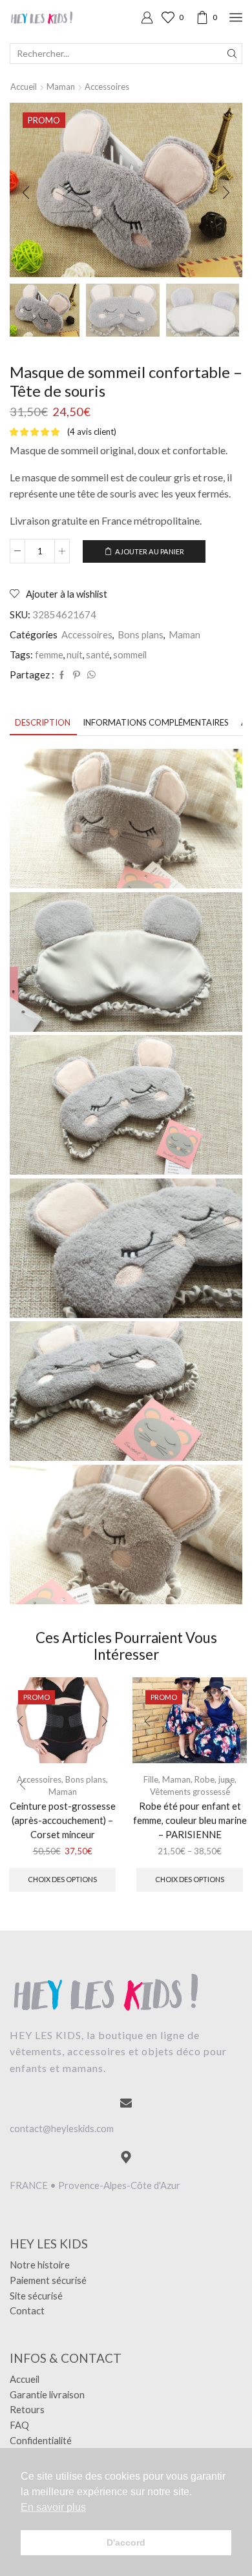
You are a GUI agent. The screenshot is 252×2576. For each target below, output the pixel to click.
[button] (26, 193)
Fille (151, 1779)
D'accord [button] (126, 2542)
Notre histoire (40, 2265)
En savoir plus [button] (53, 2507)
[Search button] (232, 54)
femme (49, 654)
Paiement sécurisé (48, 2280)
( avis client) (92, 432)
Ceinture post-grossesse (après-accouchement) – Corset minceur (63, 1820)
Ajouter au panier (150, 551)
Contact (27, 2310)
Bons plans (141, 634)
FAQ (19, 2425)
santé (98, 654)
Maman (61, 87)
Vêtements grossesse (190, 1792)
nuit (75, 654)
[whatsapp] (90, 675)
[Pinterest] (77, 675)
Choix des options (62, 1879)
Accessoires (107, 87)
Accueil (24, 87)
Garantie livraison (47, 2394)
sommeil (130, 654)
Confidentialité (41, 2440)
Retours (27, 2409)
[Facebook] (62, 675)
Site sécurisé (36, 2296)
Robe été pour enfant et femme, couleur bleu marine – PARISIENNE (190, 1820)
